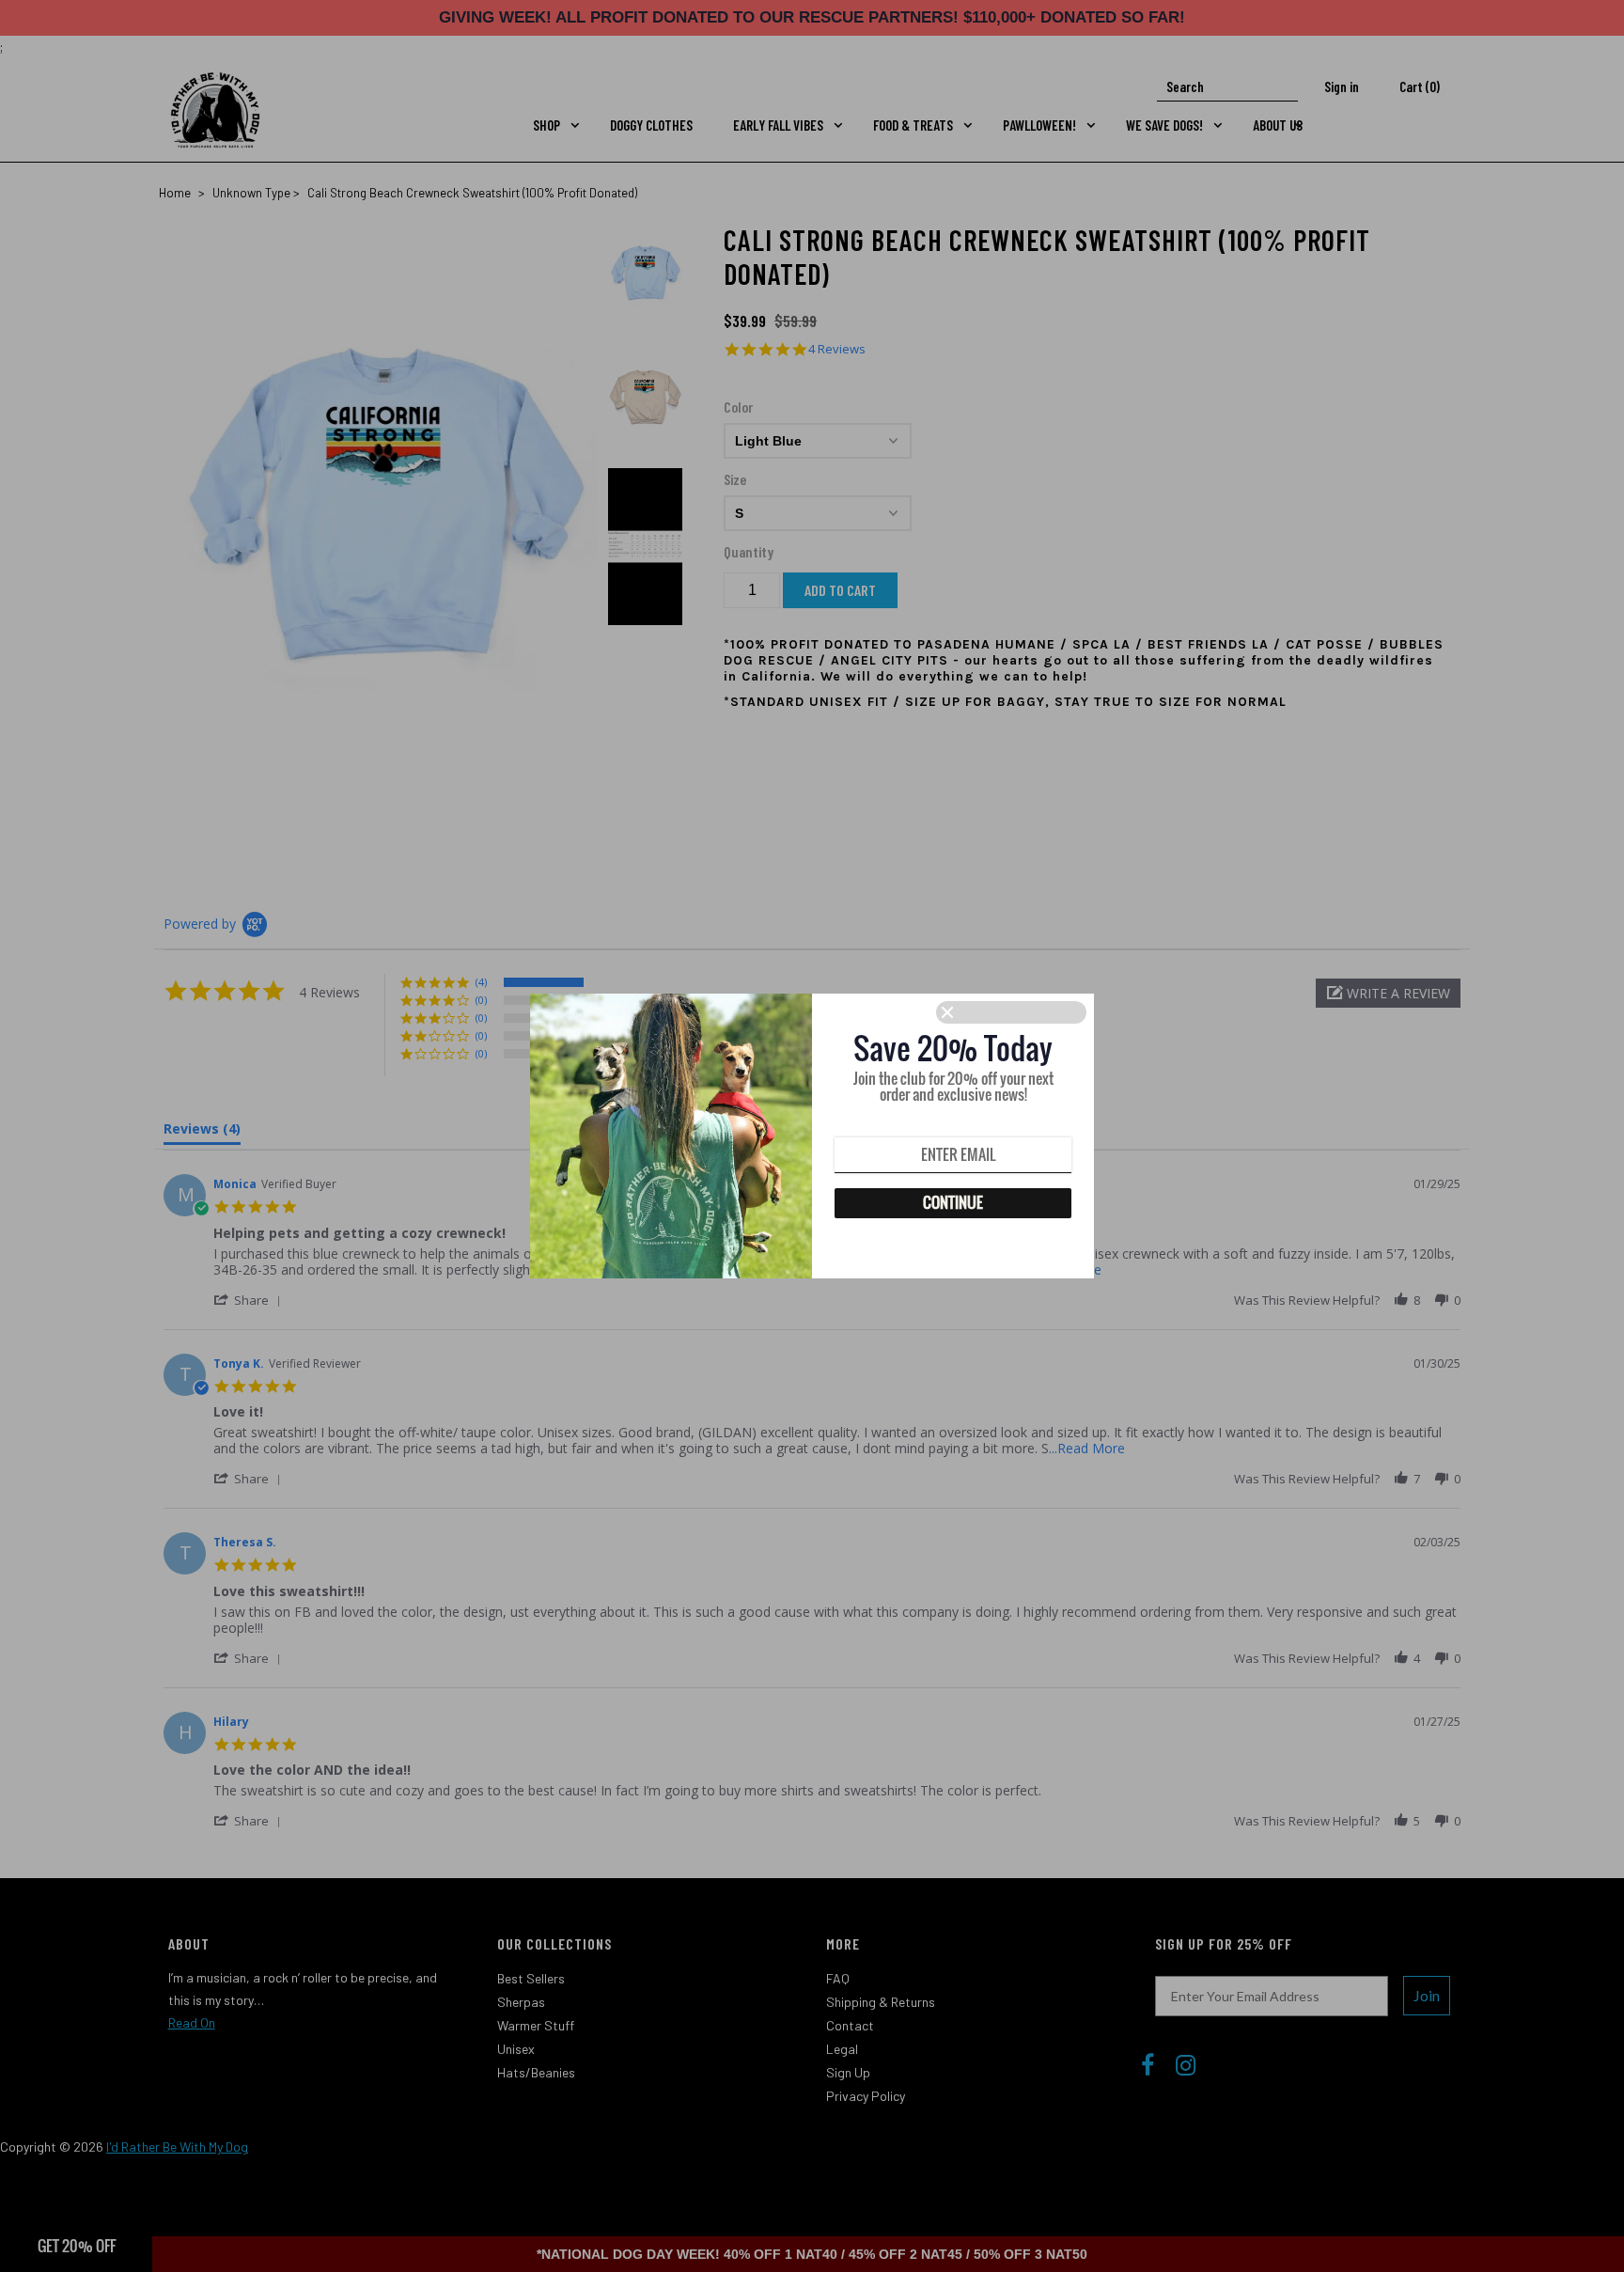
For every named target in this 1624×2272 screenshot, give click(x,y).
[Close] (1011, 1012)
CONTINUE (953, 1202)
